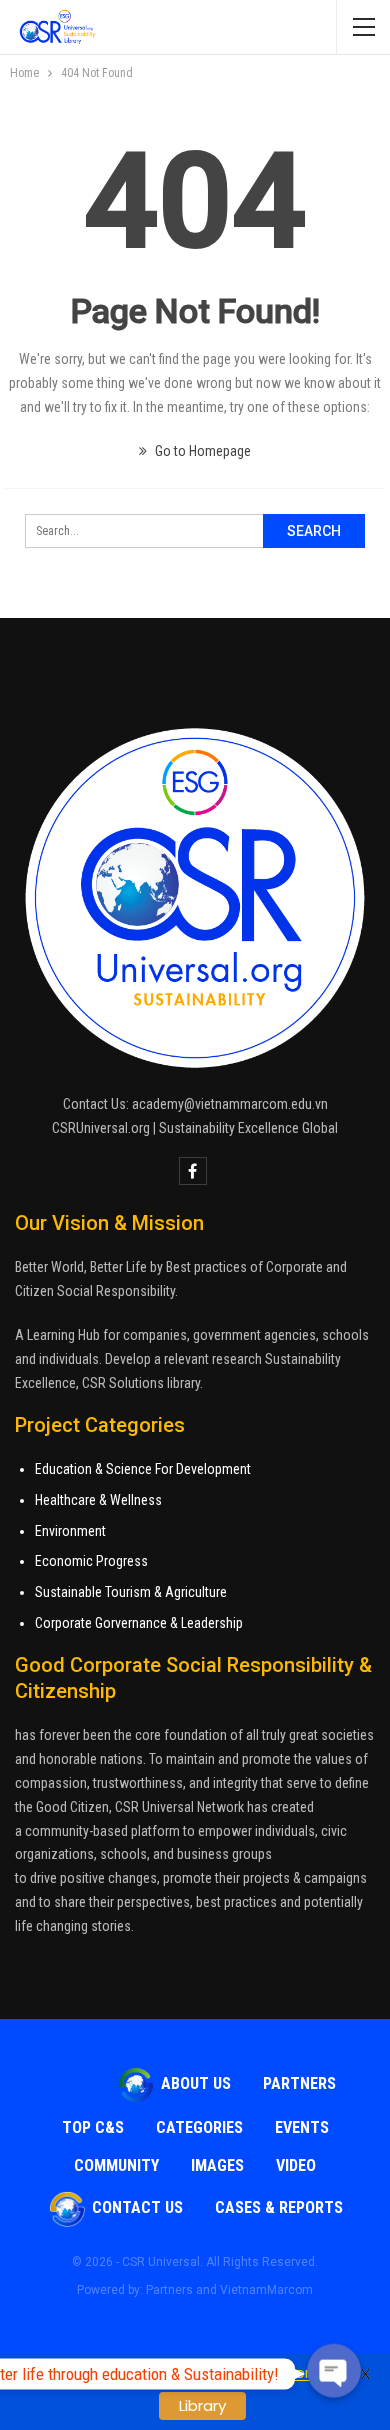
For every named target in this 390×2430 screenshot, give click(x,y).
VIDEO (296, 2165)
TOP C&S (93, 2127)
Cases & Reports (279, 2207)
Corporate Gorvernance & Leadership (139, 1623)
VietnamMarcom (266, 2290)
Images (217, 2165)
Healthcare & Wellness (98, 1500)
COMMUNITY (116, 2165)
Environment (70, 1531)
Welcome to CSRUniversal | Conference (185, 2372)
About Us (196, 2083)
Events (302, 2127)
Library (202, 2405)
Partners (299, 2083)
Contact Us (137, 2207)
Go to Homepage (201, 451)
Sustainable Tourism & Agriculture (131, 1592)
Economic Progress (91, 1561)
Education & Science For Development (143, 1469)
